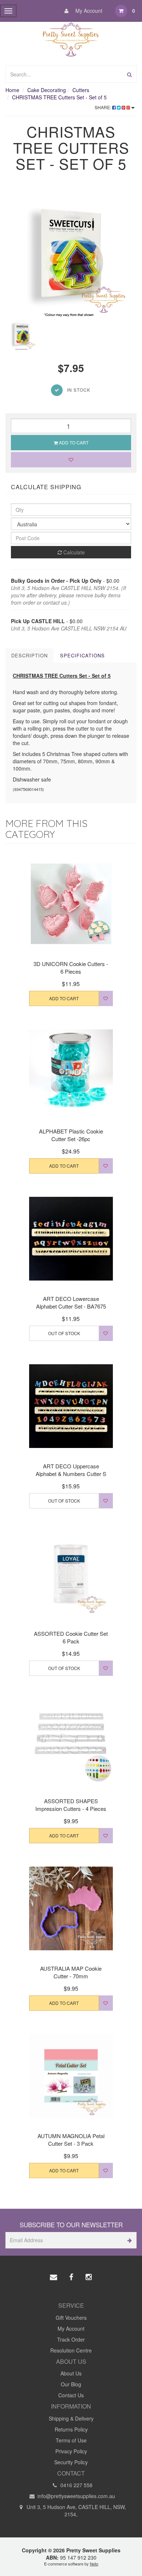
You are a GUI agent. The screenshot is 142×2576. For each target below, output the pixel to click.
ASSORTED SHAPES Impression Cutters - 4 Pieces (71, 1805)
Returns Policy (71, 2429)
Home (12, 90)
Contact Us (71, 2395)
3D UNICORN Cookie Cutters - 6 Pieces (71, 968)
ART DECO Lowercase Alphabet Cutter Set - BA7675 (71, 1302)
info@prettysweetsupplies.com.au (76, 2496)
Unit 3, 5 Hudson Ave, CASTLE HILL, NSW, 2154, (76, 2510)
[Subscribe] (128, 2240)
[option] (71, 252)
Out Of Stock (64, 1333)
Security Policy (71, 2462)
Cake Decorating (47, 90)
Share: (103, 107)
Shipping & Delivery (71, 2418)
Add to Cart (73, 442)
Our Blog (71, 2384)
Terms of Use (71, 2440)
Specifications (82, 655)
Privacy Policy (71, 2451)
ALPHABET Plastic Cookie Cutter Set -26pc (71, 1135)
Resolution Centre (71, 2350)
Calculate (73, 552)
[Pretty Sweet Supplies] (71, 38)
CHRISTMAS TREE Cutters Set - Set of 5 (59, 97)
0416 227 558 (76, 2485)
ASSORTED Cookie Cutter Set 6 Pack (71, 1637)
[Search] (129, 74)
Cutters (81, 90)
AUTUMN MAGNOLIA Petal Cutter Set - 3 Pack (71, 2140)
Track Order (71, 2339)
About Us (71, 2373)
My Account (88, 11)
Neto (94, 2564)
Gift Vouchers (71, 2318)
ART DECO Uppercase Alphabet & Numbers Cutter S (71, 1470)
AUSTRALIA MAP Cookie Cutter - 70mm (71, 1972)
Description (29, 655)
